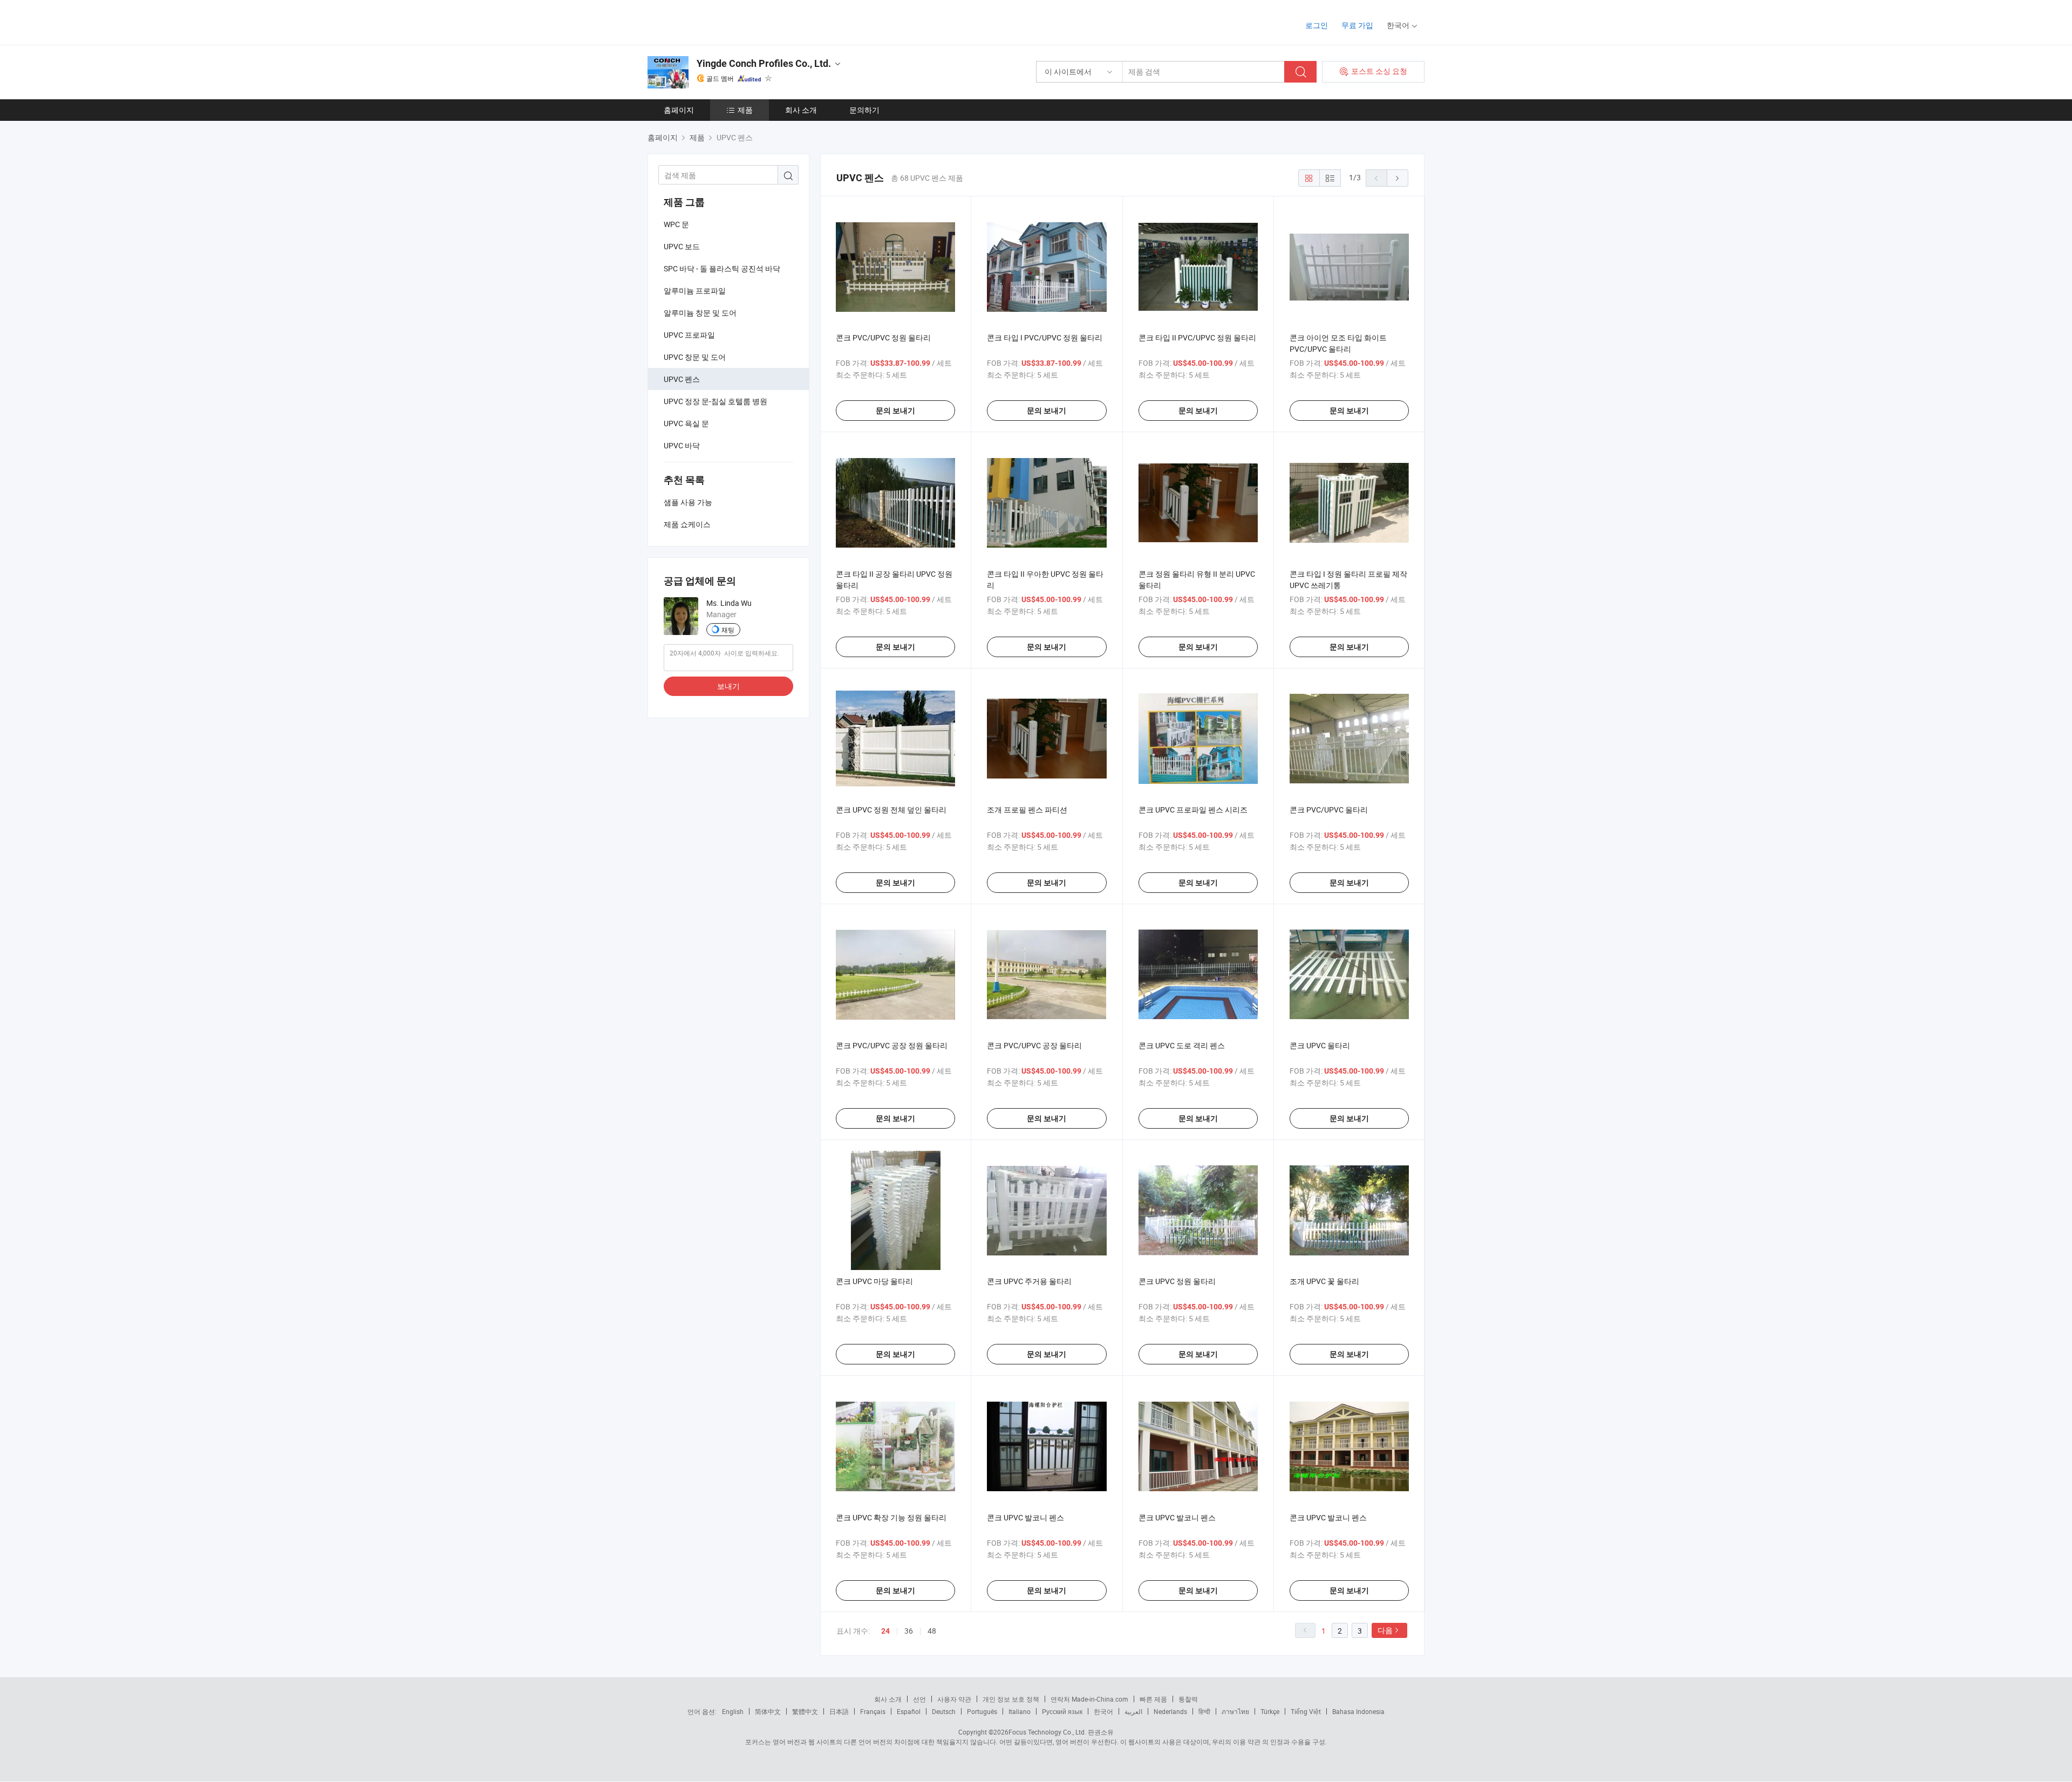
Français (873, 1711)
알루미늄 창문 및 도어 (700, 313)
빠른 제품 (1153, 1699)
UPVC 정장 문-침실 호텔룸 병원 (715, 401)
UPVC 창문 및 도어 (695, 357)
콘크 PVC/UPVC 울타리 (1329, 810)
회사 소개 (801, 110)
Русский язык (1062, 1711)
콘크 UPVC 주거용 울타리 (1029, 1281)
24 (885, 1631)
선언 (919, 1699)
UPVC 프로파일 (689, 335)
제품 (745, 110)
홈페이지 (679, 110)
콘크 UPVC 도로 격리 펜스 (1182, 1045)
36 (909, 1631)
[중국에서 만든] (717, 21)
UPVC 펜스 (682, 379)
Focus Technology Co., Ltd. (1047, 1732)
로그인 (1317, 25)
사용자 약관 (954, 1699)
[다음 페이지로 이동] (1398, 178)
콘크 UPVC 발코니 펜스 (1025, 1517)
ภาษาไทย (1235, 1711)
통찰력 (1188, 1699)
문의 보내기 (895, 411)
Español (909, 1711)
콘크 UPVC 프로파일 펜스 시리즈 (1193, 810)
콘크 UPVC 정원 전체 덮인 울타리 (891, 810)
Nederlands (1170, 1711)
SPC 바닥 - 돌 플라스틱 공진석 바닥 (722, 268)
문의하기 (864, 110)
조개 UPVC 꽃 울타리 (1324, 1281)
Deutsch (944, 1711)
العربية (1133, 1711)
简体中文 (768, 1711)
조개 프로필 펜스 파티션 (1027, 810)
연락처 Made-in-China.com (1089, 1699)
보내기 (728, 686)
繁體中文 (805, 1711)
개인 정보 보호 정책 (1011, 1699)
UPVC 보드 (682, 246)
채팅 (728, 630)
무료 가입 (1357, 25)
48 (932, 1631)
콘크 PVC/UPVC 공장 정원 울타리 (892, 1045)
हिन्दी (1204, 1711)
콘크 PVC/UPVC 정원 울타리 (883, 337)
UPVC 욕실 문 (686, 423)
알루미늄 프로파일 (695, 291)
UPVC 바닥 (682, 445)
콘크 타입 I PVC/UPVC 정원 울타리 (1045, 337)
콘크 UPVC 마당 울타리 (874, 1281)
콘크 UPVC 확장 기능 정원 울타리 (891, 1517)
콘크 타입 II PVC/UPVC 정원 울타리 (1197, 337)
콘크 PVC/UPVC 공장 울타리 (1034, 1045)
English (733, 1711)
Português (982, 1711)
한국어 (1103, 1711)
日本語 (839, 1711)
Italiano (1020, 1711)
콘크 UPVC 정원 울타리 (1177, 1281)
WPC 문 (676, 224)
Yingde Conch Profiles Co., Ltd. (764, 63)
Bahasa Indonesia (1358, 1711)
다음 (1385, 1630)
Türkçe (1270, 1711)
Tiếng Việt (1306, 1711)
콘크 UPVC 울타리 (1320, 1045)
